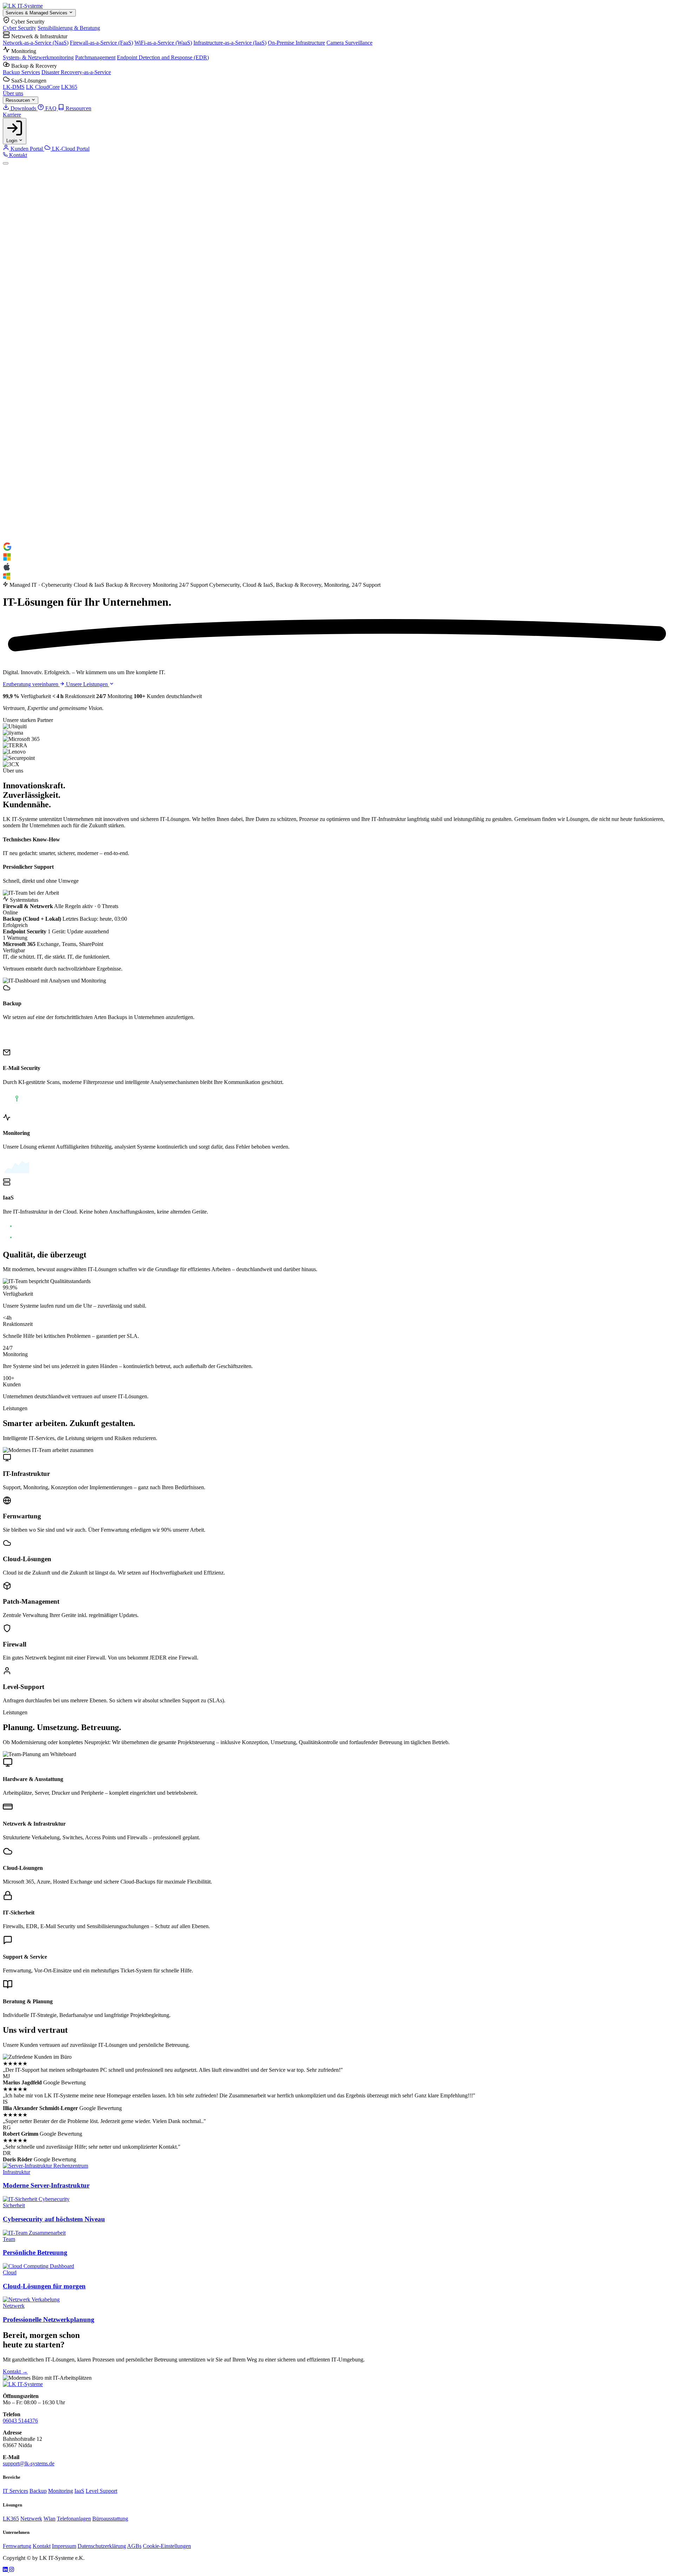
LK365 (69, 87)
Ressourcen (18, 100)
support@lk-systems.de (29, 2463)
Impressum (64, 2546)
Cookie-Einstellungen (167, 2546)
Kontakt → (15, 2371)
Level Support (101, 2491)
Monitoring (61, 2491)
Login (12, 141)
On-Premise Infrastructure (296, 43)
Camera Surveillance (349, 43)
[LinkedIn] (6, 2570)
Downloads (23, 108)
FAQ (51, 108)
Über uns (13, 93)
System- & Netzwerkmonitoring (38, 57)
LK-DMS (14, 87)
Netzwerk (31, 2519)
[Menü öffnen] (6, 163)
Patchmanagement (95, 57)
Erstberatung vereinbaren (31, 684)
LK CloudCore (43, 87)
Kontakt (17, 155)
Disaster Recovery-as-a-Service (76, 72)
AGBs (134, 2546)
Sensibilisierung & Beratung (69, 28)
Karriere (12, 115)
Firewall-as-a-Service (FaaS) (101, 43)
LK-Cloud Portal (70, 149)
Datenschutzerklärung (102, 2546)
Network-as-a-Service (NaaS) (36, 43)
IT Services (15, 2491)
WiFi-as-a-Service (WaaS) (163, 43)
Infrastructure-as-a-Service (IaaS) (230, 43)
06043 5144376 (20, 2421)
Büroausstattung (110, 2519)
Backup (38, 2491)
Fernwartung (17, 2546)
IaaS (79, 2491)
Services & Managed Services (37, 13)
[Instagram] (12, 2570)
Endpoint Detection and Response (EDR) (163, 57)
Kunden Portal (27, 149)
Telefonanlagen (74, 2519)
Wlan (49, 2519)
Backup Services (21, 72)
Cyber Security (19, 28)
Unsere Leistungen (88, 684)
